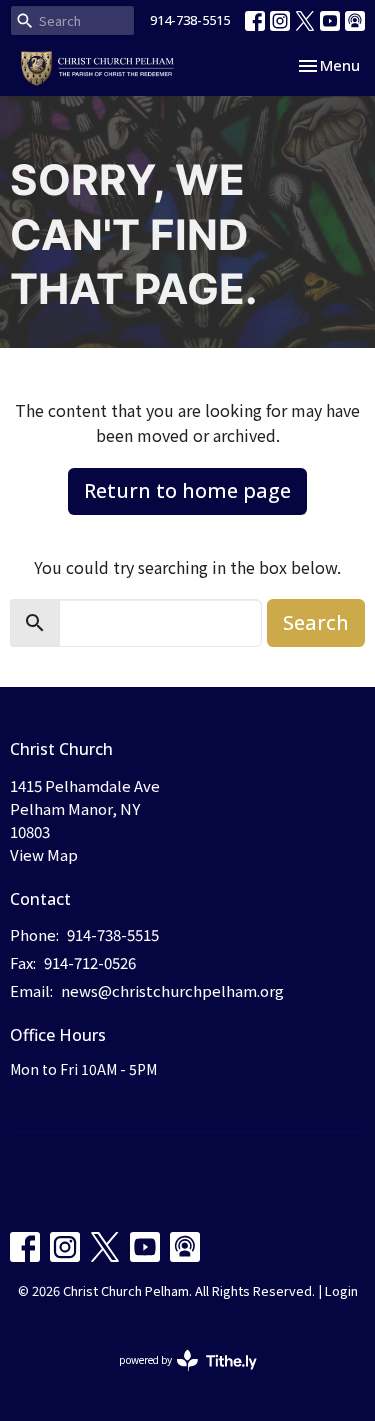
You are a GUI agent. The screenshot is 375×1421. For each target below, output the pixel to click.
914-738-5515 (190, 20)
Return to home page (187, 490)
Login (341, 1290)
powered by (177, 1376)
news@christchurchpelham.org (172, 990)
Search (316, 622)
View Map (44, 854)
